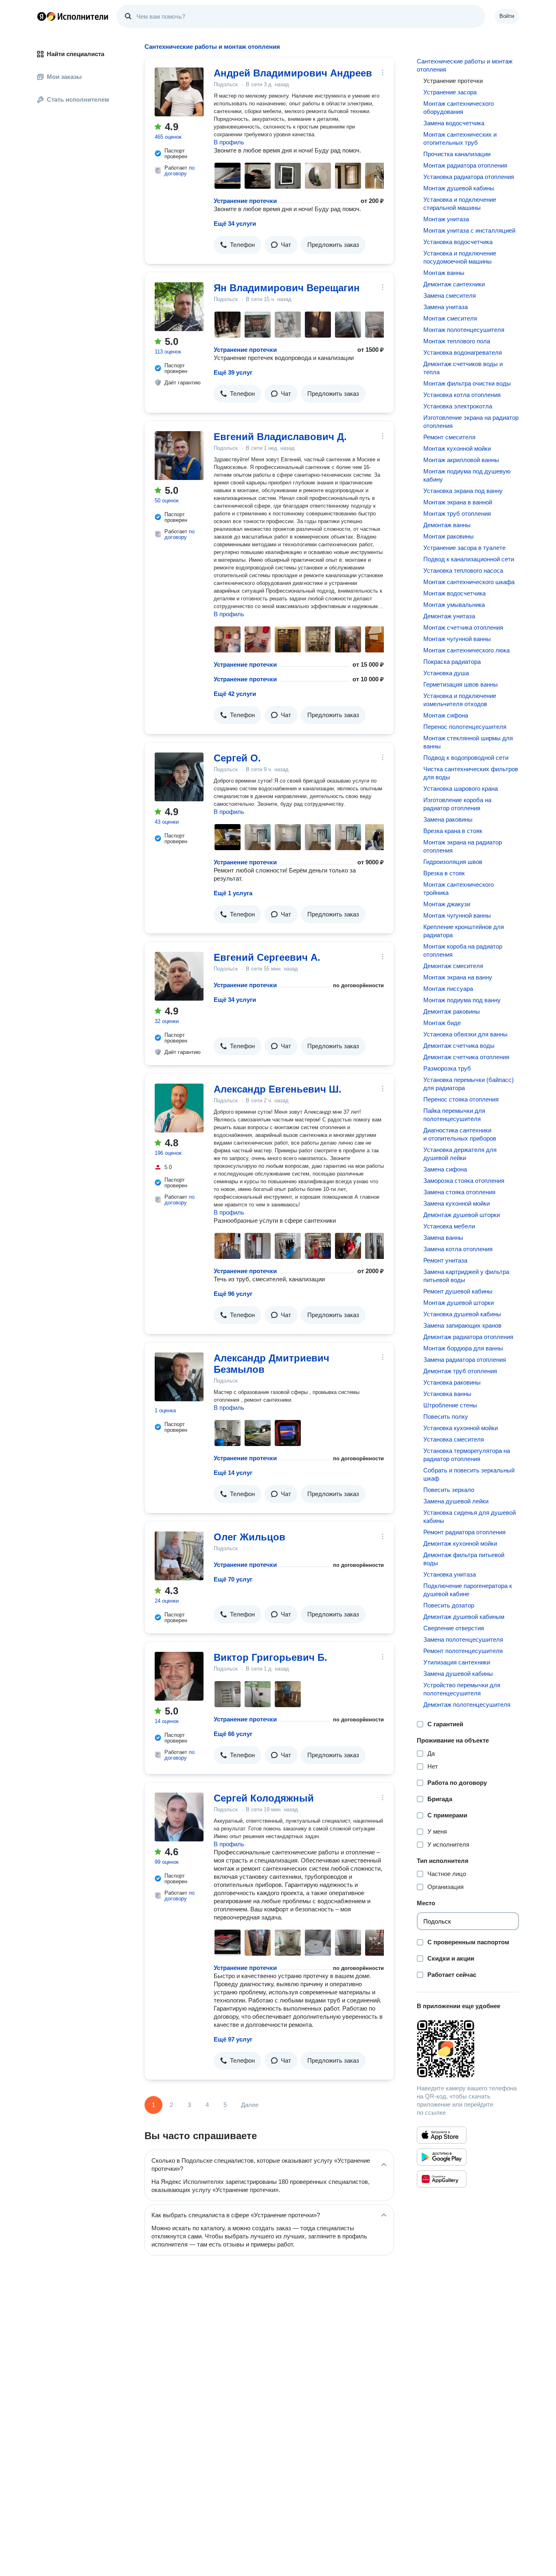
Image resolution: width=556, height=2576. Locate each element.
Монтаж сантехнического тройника (459, 889)
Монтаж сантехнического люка (466, 650)
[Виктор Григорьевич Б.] (179, 1676)
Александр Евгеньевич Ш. (278, 1089)
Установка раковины (452, 1382)
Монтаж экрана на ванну (458, 977)
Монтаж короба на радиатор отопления (463, 950)
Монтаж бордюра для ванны (463, 1348)
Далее (250, 2105)
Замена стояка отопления (459, 1192)
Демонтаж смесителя (453, 966)
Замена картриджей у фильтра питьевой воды (466, 1276)
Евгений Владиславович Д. (280, 437)
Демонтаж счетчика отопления (466, 1057)
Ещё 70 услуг (233, 1579)
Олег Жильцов (250, 1537)
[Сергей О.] (179, 777)
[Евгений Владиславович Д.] (179, 456)
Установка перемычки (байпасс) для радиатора (468, 1084)
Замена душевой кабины (458, 1674)
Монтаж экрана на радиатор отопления (463, 846)
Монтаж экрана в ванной (458, 502)
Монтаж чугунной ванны (457, 639)
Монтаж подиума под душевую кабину (467, 475)
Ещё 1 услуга (233, 893)
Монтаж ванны (444, 273)
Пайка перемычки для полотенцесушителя (454, 1115)
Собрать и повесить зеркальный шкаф (469, 1474)
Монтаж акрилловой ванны (461, 460)
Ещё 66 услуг (233, 1734)
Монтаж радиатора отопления (465, 165)
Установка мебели (449, 1226)
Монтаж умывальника (454, 605)
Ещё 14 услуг (233, 1473)
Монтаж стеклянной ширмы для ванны (468, 742)
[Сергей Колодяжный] (179, 1817)
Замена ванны (443, 1238)
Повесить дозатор (449, 1605)
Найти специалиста (76, 54)
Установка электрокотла (458, 406)
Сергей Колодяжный (264, 1798)
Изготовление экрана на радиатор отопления (471, 422)
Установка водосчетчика (458, 242)
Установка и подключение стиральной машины (460, 204)
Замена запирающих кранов (462, 1325)
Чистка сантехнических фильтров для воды (471, 773)
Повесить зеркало (449, 1490)
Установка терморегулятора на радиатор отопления (467, 1455)
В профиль (229, 142)
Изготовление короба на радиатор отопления (457, 804)
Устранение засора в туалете (464, 548)
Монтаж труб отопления (457, 514)
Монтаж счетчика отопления (463, 627)
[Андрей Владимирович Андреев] (179, 92)
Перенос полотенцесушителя (465, 727)
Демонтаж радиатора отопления (468, 1337)
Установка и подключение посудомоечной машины (460, 257)
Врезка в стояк (444, 873)
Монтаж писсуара (448, 989)
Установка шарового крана (461, 789)
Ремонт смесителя (449, 437)
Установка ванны (447, 1394)
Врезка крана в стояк (453, 831)
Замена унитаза (445, 307)
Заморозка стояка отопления (464, 1181)
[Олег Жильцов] (179, 1556)
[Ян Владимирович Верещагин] (179, 307)
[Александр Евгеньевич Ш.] (179, 1108)
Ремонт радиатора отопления (464, 1532)
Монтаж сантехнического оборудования (459, 108)
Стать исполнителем (78, 99)
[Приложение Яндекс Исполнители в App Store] (442, 2135)
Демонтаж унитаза (449, 616)
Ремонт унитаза (445, 1260)
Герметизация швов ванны (461, 684)
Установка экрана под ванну (463, 491)
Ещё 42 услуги (235, 694)
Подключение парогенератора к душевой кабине (468, 1590)
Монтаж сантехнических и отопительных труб (460, 139)
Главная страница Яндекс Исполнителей (73, 16)
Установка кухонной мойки (461, 1428)
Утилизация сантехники (457, 1662)
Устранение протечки (245, 201)
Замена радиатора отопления (465, 1360)
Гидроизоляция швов (453, 862)
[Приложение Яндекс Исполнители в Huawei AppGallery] (442, 2179)
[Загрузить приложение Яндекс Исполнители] (468, 2049)
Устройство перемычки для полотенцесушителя (462, 1689)
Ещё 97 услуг (233, 2039)
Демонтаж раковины (452, 1011)
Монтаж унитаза (446, 219)
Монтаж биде (442, 1023)
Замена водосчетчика (454, 123)
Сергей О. (237, 758)
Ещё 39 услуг (233, 372)
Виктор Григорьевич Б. (270, 1657)
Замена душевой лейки (456, 1501)
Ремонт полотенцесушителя (463, 1651)
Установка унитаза (450, 1574)
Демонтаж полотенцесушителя (467, 1705)
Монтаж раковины (449, 536)
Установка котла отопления (462, 395)
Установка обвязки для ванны (465, 1034)
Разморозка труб (447, 1068)
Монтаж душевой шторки (459, 1303)
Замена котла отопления (458, 1249)
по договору (179, 171)
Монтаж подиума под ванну (462, 1000)
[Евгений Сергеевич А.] (179, 976)
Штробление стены (450, 1405)
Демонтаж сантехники (454, 284)
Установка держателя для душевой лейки (460, 1154)
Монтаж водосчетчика (454, 593)
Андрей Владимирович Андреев (293, 73)
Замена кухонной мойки (456, 1203)
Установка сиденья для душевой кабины (470, 1517)
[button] (238, 245)
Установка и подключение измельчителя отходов (460, 700)
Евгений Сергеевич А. (267, 957)
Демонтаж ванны (447, 525)
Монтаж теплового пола (457, 341)
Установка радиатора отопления (469, 177)
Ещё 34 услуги (235, 224)
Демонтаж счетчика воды (459, 1046)
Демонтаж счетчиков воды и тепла (463, 368)
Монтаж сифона (446, 715)
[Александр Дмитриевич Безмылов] (179, 1377)
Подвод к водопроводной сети (466, 758)
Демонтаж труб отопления (460, 1371)
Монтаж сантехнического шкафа (469, 582)
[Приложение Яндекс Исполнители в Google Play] (442, 2157)
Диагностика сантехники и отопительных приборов (460, 1134)
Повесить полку (446, 1417)
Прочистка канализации (457, 154)
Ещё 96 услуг (233, 1294)
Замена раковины (448, 819)
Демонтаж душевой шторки (462, 1215)
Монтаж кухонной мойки (457, 448)
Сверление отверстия (454, 1628)
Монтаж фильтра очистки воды (467, 383)
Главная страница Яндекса (42, 16)
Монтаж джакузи (447, 904)
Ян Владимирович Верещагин (287, 288)
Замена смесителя (450, 296)
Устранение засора (450, 92)
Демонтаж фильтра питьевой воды (464, 1559)
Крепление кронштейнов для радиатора (464, 931)
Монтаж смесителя (450, 318)
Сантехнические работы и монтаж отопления (465, 65)
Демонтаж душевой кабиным (464, 1617)
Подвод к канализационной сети (469, 559)
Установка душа (446, 673)
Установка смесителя (454, 1439)
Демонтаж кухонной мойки (460, 1543)
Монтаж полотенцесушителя (464, 330)
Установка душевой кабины (462, 1314)
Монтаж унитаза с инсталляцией (469, 230)
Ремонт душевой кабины (458, 1291)
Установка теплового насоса (463, 570)
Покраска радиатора (452, 662)
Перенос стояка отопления (461, 1099)
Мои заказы (64, 77)
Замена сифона (445, 1169)
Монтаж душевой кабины (459, 188)
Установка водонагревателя (463, 352)
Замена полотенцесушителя (463, 1639)
